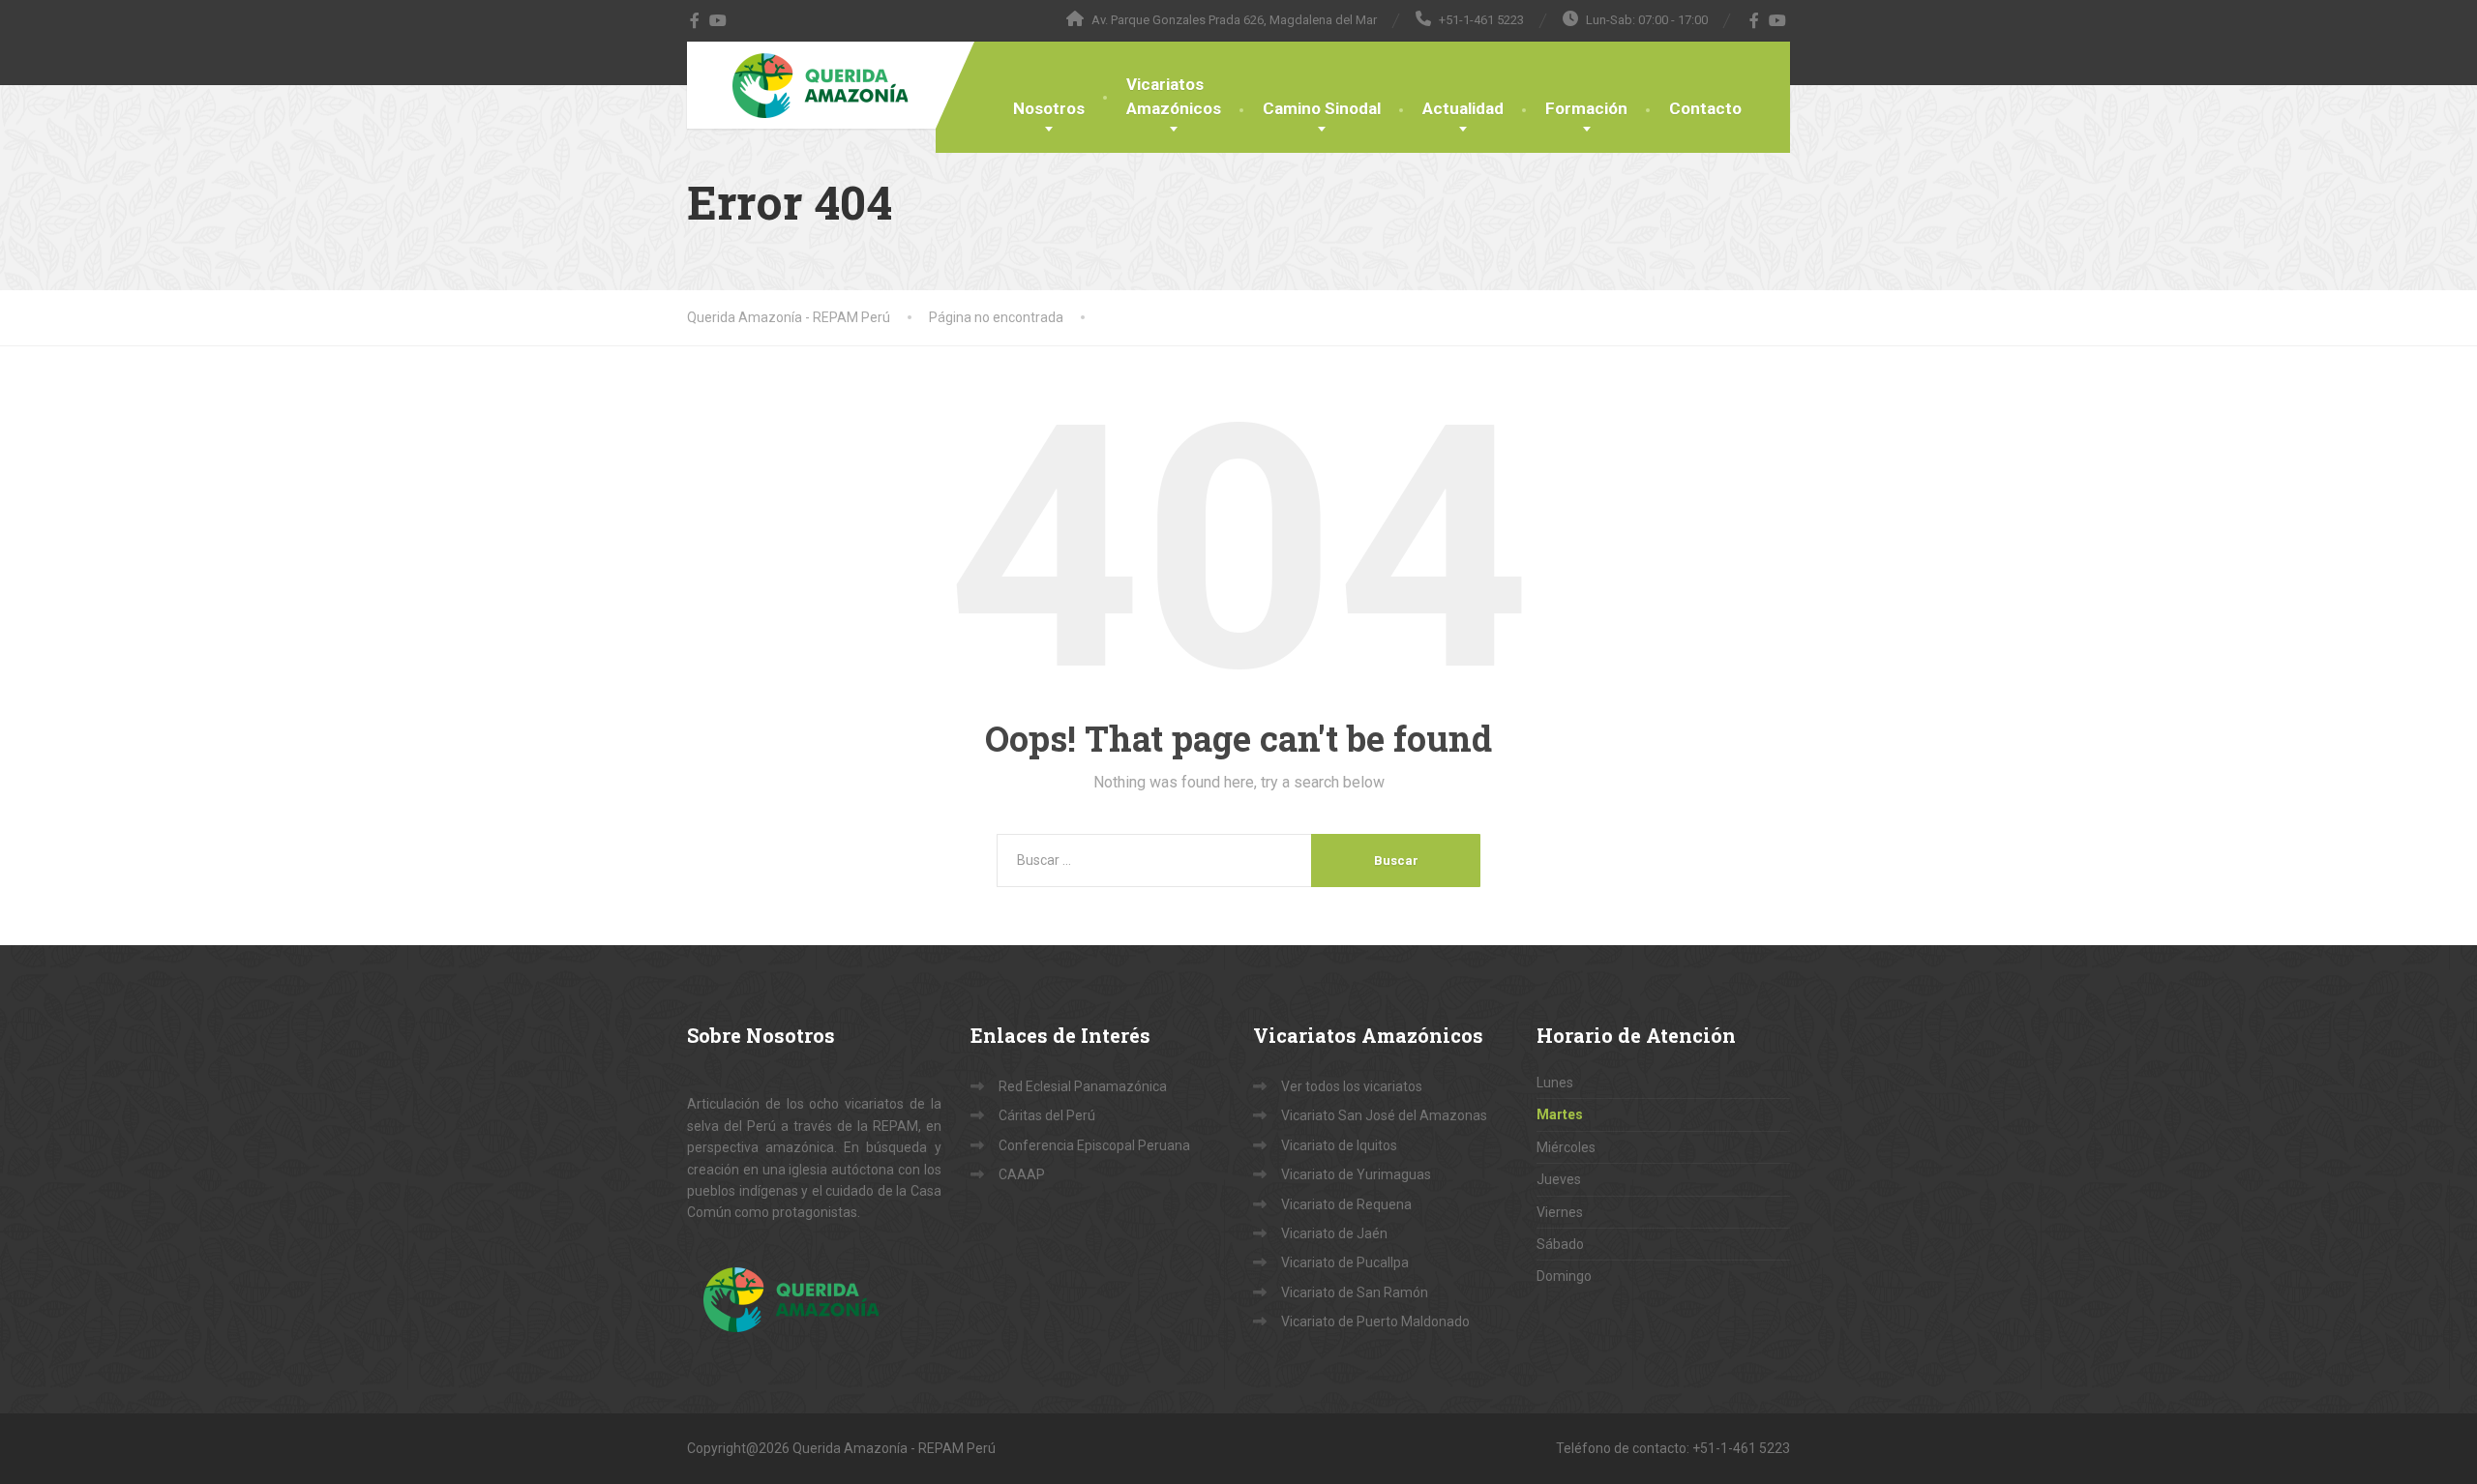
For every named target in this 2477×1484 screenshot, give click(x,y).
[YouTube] (718, 20)
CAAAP (1022, 1174)
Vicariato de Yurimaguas (1356, 1174)
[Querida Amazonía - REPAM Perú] (821, 85)
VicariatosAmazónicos (1174, 96)
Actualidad (1463, 108)
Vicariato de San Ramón (1355, 1292)
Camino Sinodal (1322, 108)
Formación (1586, 108)
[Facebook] (695, 20)
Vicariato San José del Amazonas (1384, 1115)
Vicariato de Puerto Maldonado (1375, 1321)
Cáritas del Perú (1047, 1115)
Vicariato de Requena (1346, 1204)
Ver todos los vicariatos (1352, 1086)
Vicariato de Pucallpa (1345, 1262)
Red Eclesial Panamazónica (1083, 1086)
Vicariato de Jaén (1334, 1233)
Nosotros (1049, 108)
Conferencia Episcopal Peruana (1094, 1145)
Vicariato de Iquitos (1339, 1145)
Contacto (1705, 108)
